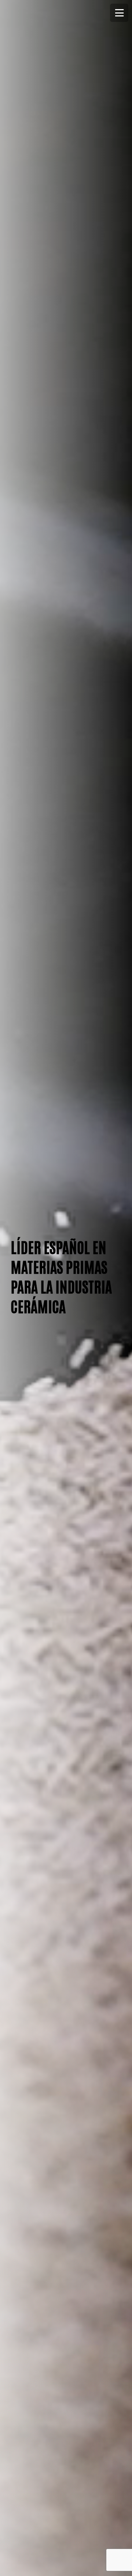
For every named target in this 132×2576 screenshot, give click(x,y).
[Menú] (119, 13)
